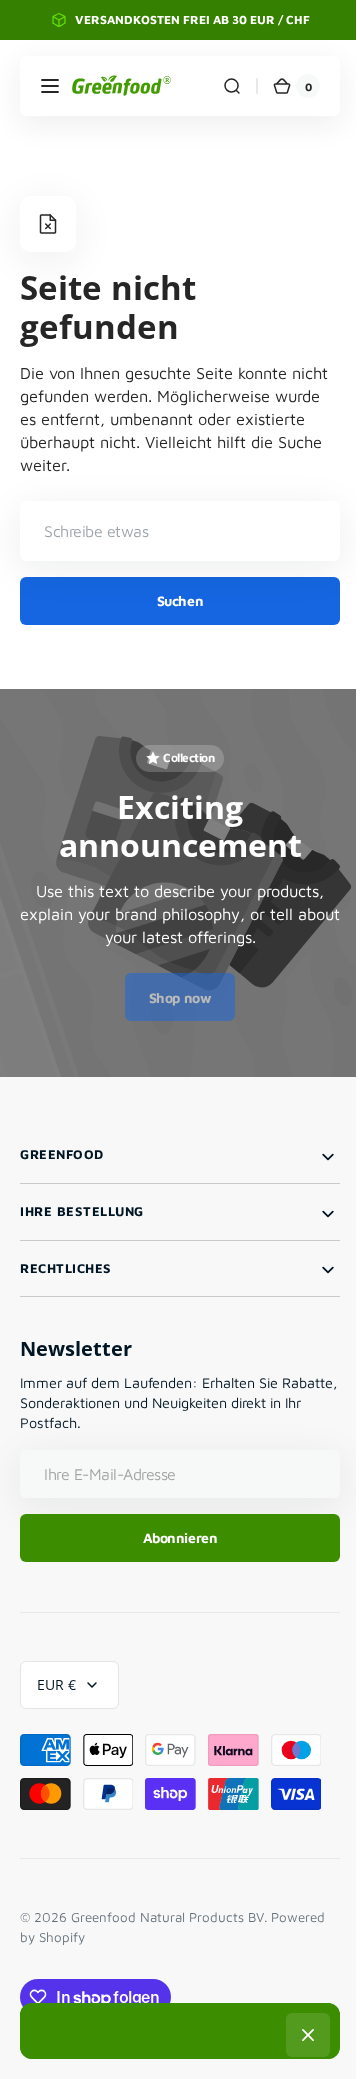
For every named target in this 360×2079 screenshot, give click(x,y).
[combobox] (172, 531)
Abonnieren (172, 1537)
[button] (50, 86)
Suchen (172, 600)
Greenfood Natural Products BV (167, 1917)
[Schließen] (301, 2035)
